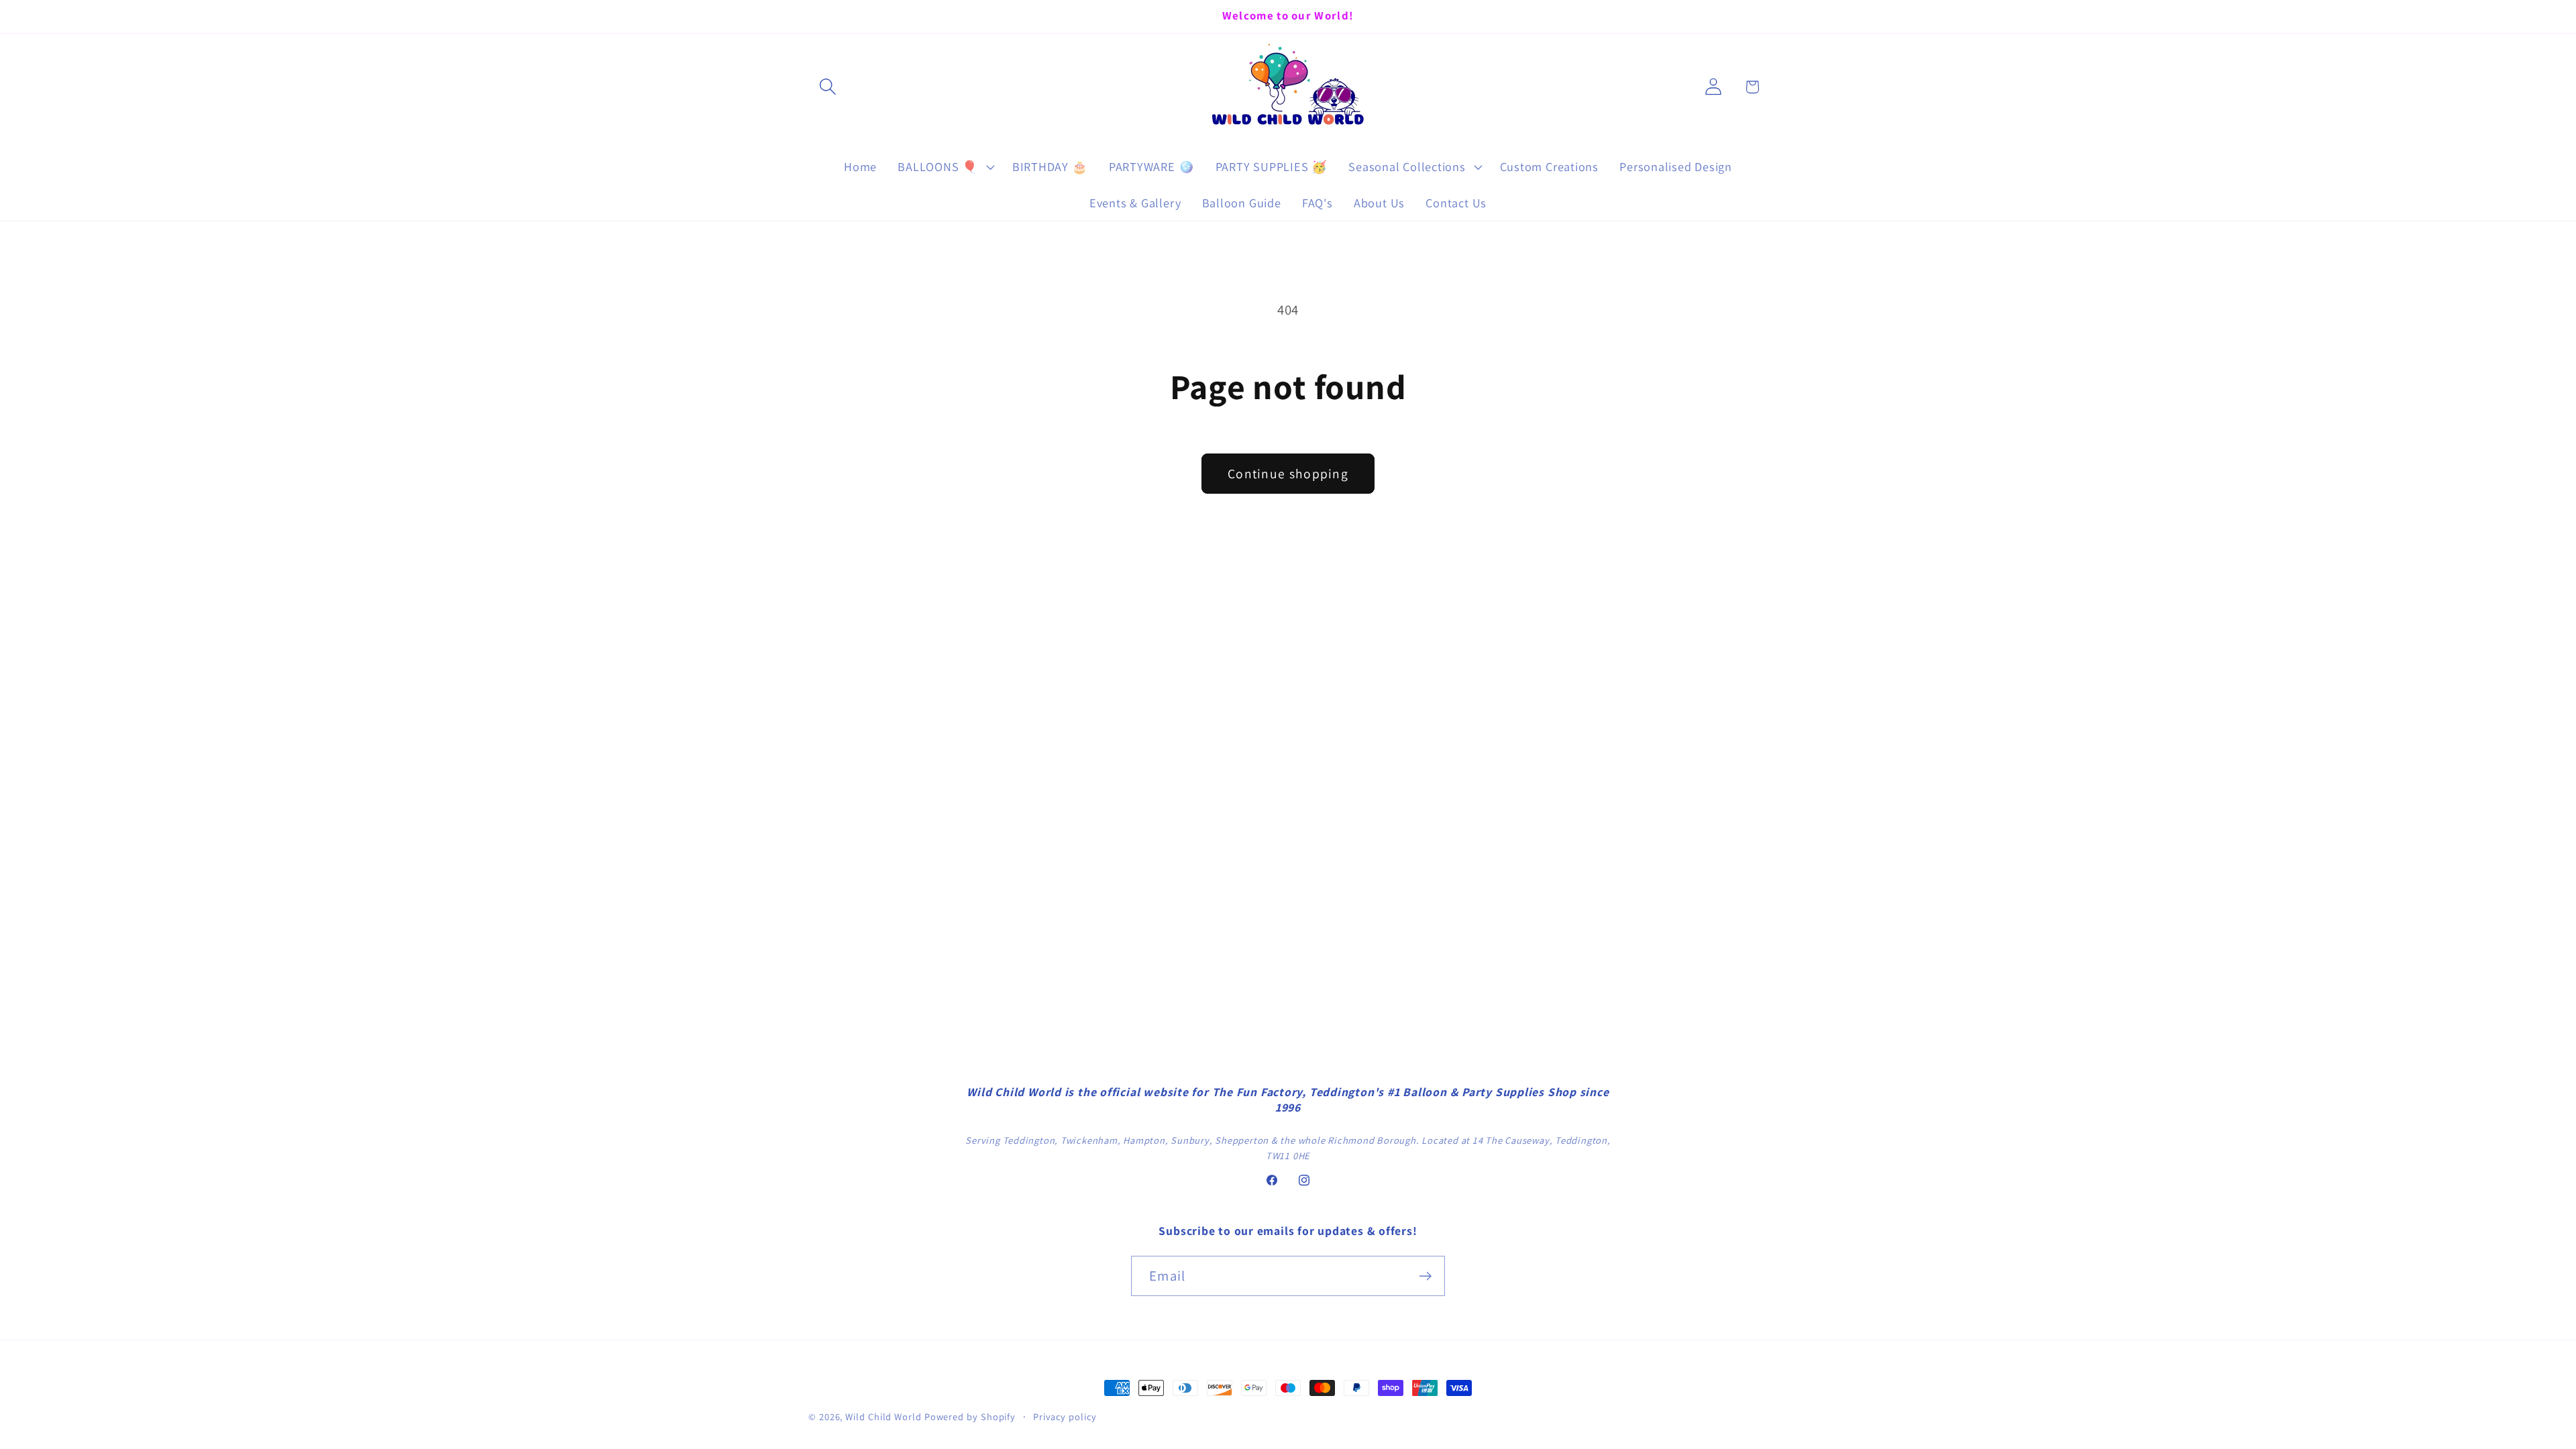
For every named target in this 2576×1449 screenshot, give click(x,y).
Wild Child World (883, 1416)
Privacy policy (1065, 1416)
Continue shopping (1288, 474)
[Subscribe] (1425, 1276)
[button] (827, 87)
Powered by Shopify (970, 1416)
